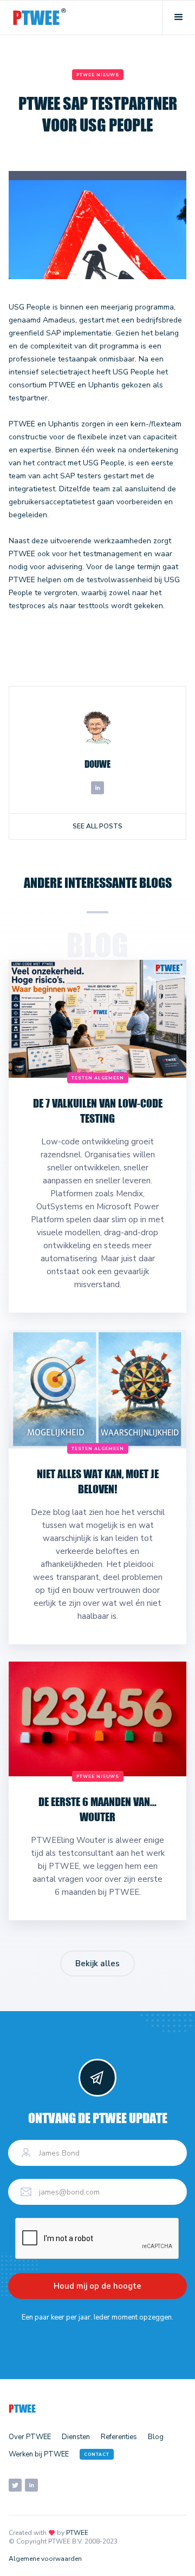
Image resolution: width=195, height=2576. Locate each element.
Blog (156, 2437)
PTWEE (77, 2533)
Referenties (119, 2437)
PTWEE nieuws (98, 75)
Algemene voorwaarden (45, 2559)
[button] (178, 17)
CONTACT (97, 2455)
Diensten (76, 2437)
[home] (40, 18)
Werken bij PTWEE (39, 2454)
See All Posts (97, 826)
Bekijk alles (97, 1964)
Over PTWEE (30, 2437)
